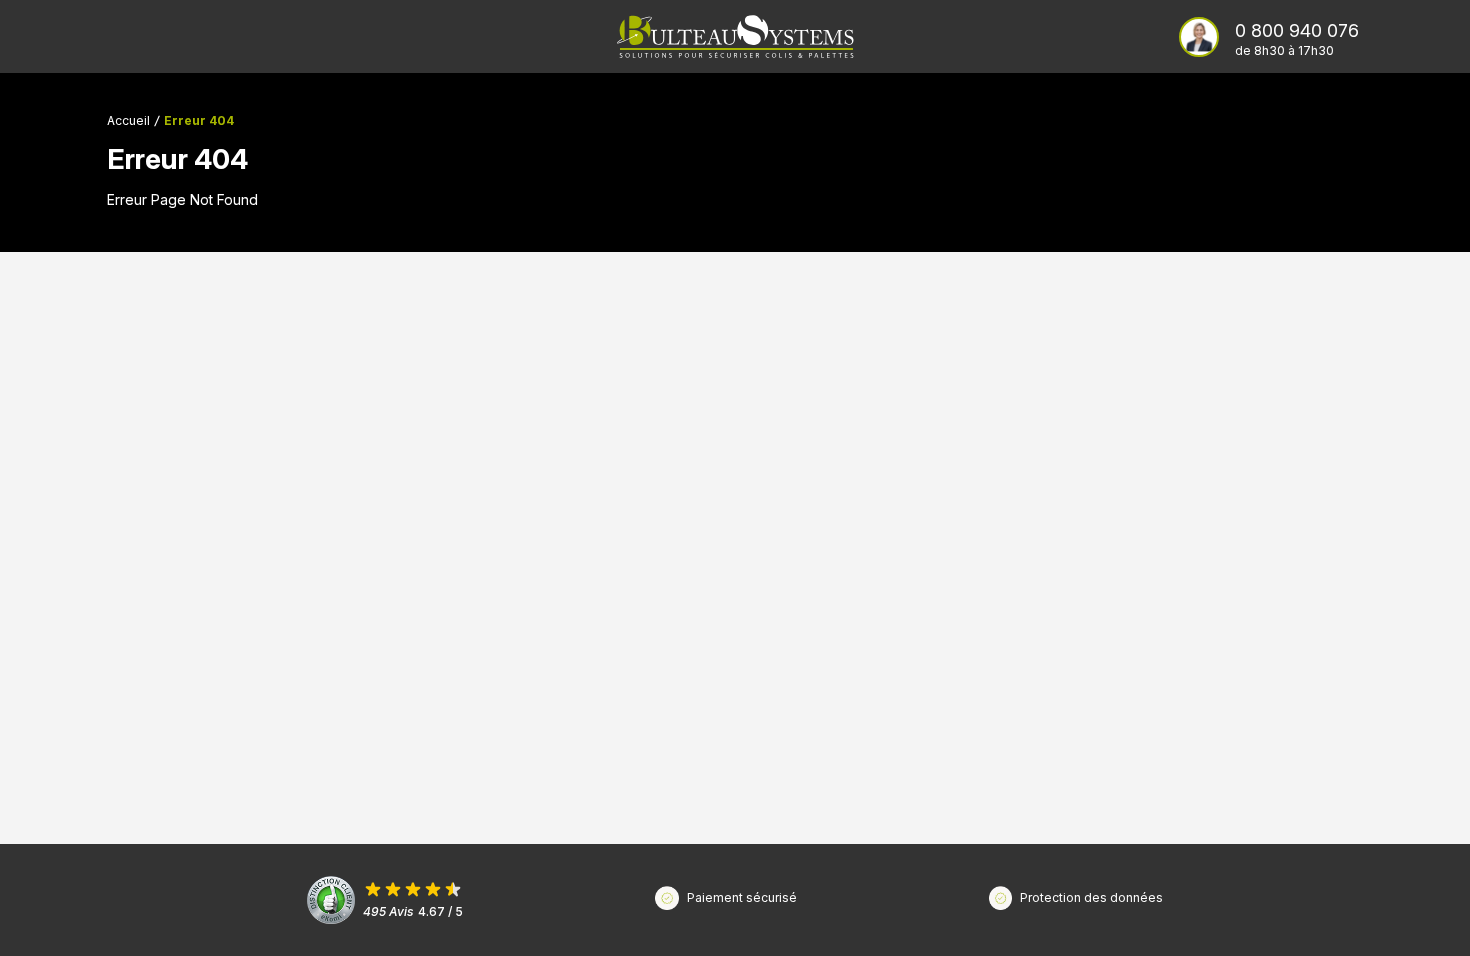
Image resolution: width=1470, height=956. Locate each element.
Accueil (128, 120)
